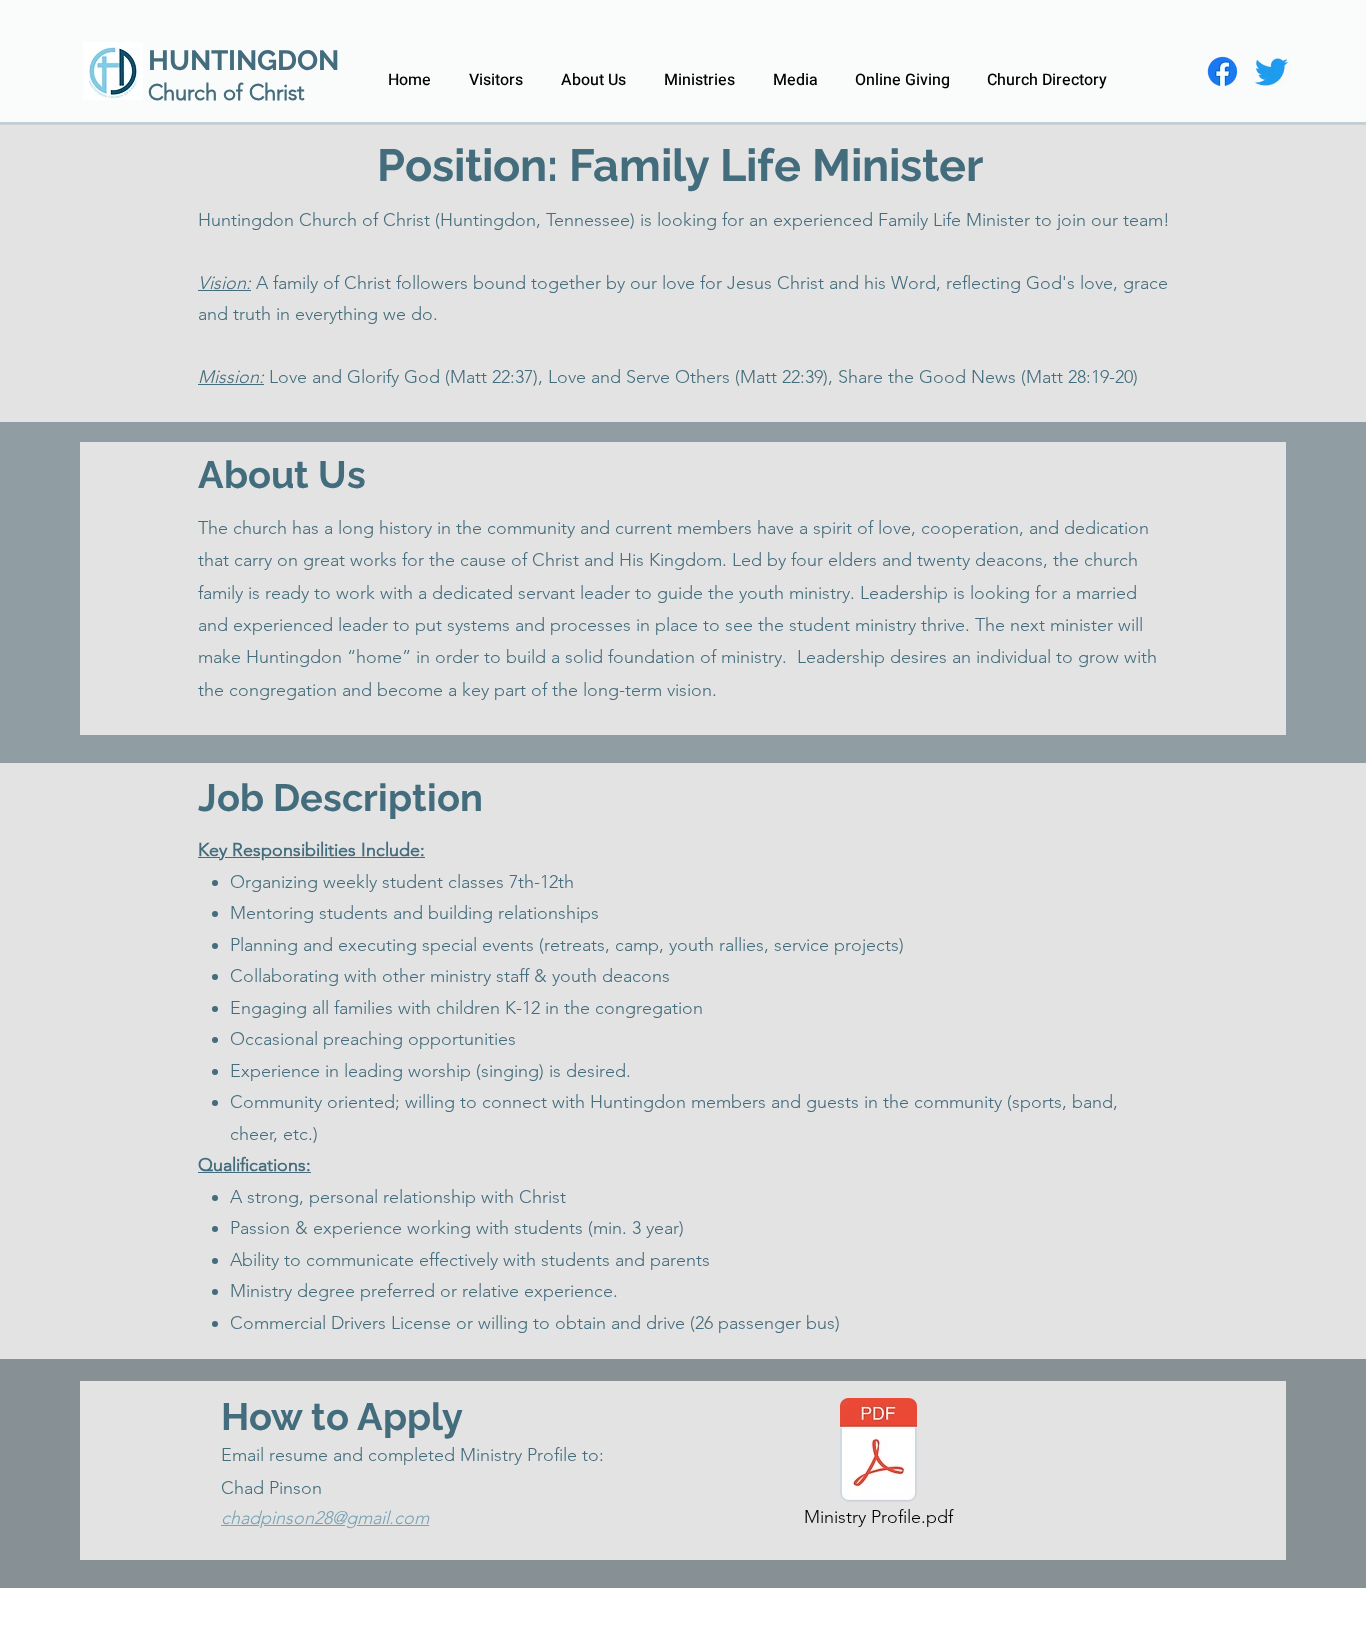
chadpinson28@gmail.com (325, 1518)
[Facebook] (1222, 71)
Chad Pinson (271, 1488)
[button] (593, 71)
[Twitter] (1271, 71)
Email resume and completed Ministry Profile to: (412, 1455)
